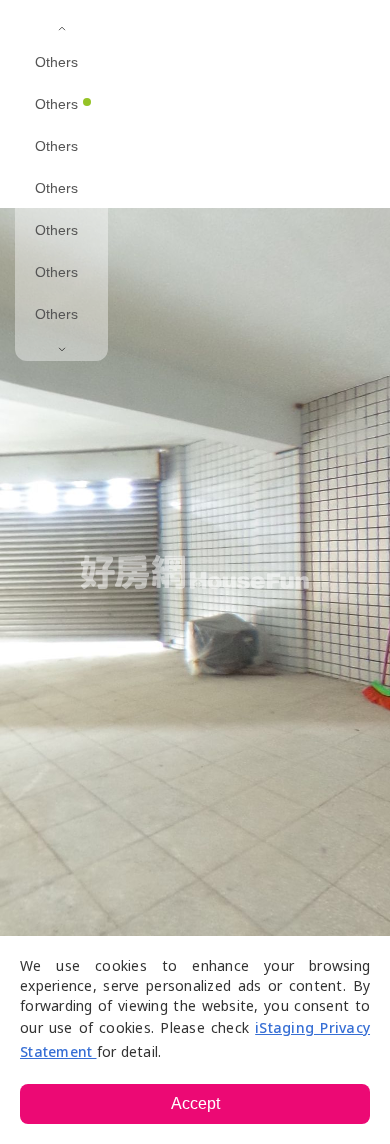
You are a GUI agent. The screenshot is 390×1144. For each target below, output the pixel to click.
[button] (235, 30)
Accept (195, 1103)
